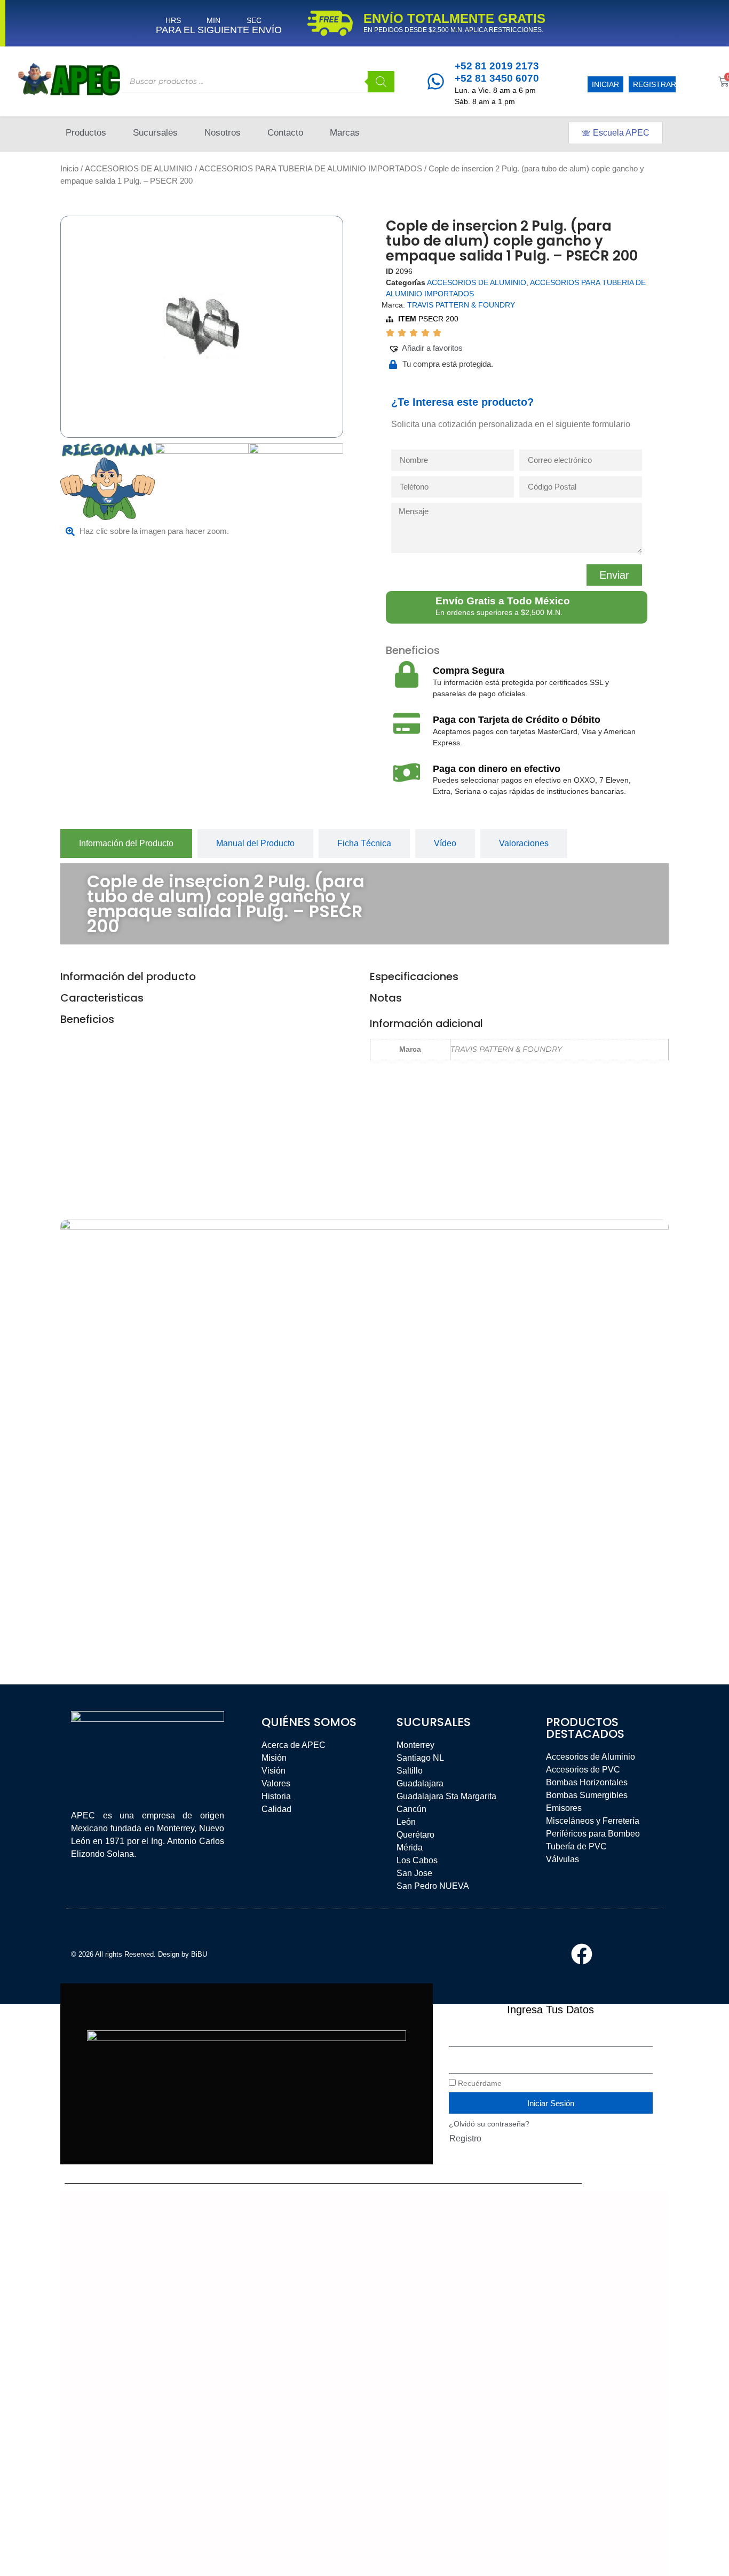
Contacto (285, 133)
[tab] (126, 844)
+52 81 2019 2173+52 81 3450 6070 (497, 72)
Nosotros (223, 133)
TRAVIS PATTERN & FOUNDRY (461, 305)
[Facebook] (582, 1954)
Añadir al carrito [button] (277, 1621)
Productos (86, 133)
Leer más (132, 1579)
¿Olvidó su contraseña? (489, 2124)
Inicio (69, 169)
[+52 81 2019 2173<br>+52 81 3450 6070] (436, 81)
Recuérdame (479, 2083)
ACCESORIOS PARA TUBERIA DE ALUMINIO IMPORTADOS (311, 169)
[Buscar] (381, 82)
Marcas (345, 133)
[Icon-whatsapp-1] (635, 1954)
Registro (465, 2138)
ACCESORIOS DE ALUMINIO (139, 169)
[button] (426, 348)
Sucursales (155, 133)
